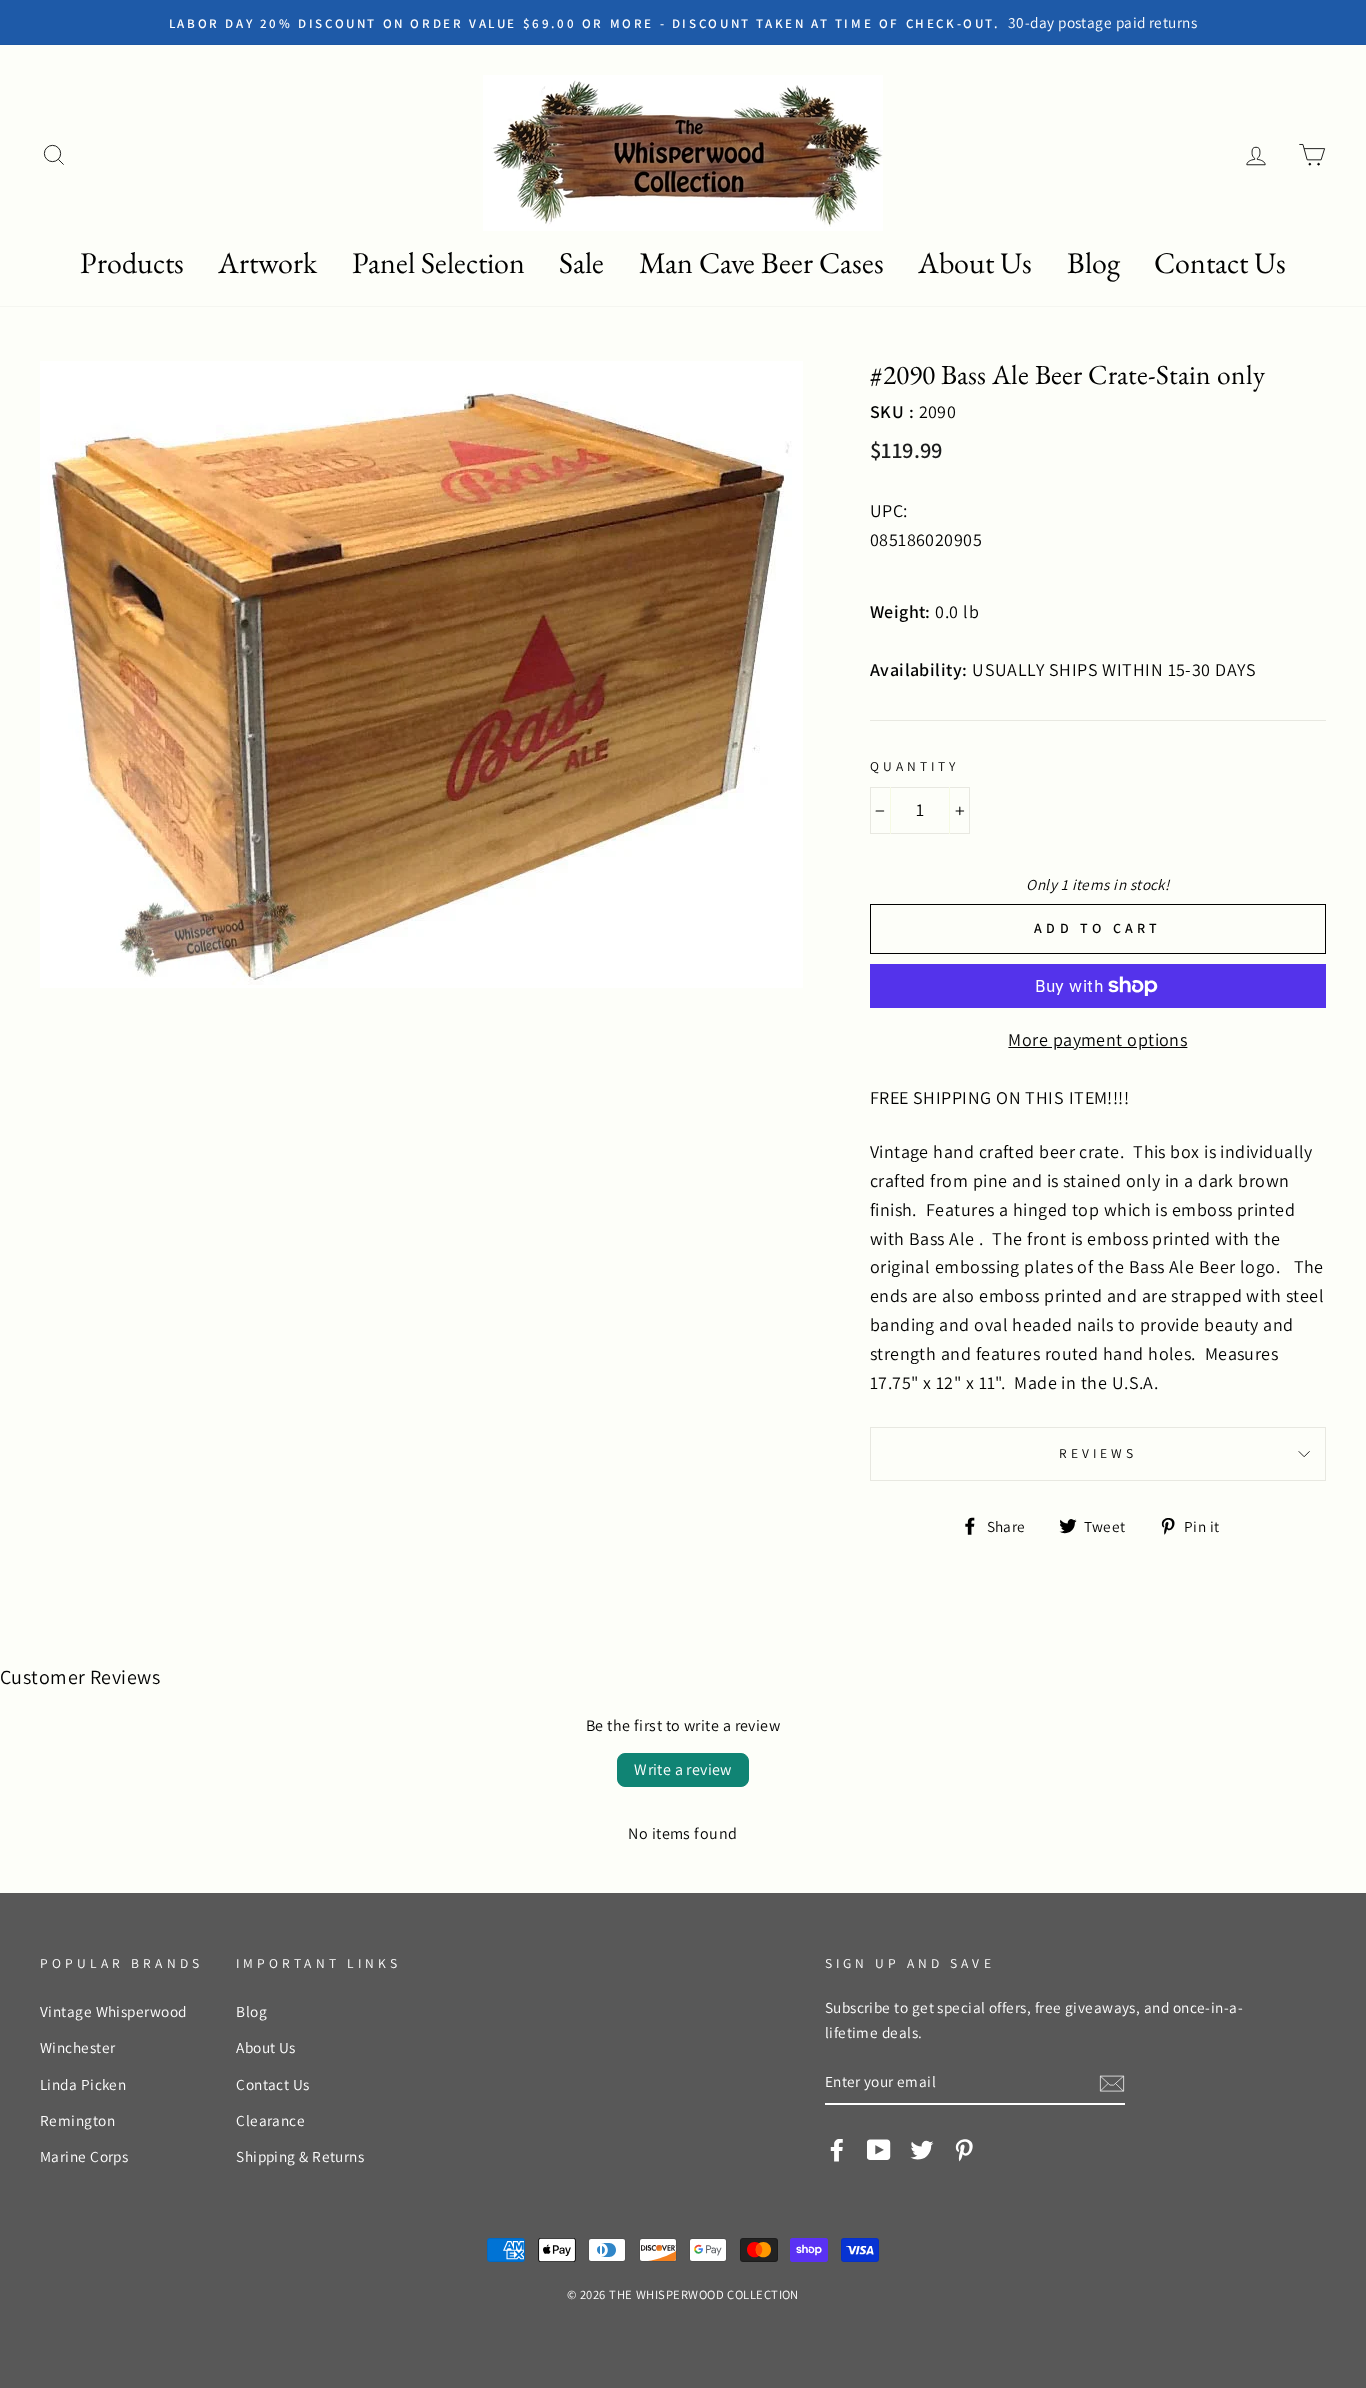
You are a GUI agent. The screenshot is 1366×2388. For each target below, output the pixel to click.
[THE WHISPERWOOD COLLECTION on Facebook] (837, 2148)
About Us (975, 262)
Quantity (914, 766)
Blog (1093, 262)
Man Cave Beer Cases (761, 262)
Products (132, 262)
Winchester (78, 2047)
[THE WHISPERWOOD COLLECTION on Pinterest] (964, 2148)
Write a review (683, 1769)
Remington (77, 2120)
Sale (581, 262)
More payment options (1097, 1039)
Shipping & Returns (300, 2156)
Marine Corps (84, 2156)
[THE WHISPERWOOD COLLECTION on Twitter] (922, 2148)
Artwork (267, 262)
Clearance (270, 2120)
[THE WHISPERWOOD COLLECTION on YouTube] (879, 2148)
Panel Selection (438, 262)
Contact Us (1220, 262)
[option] (683, 22)
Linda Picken (83, 2084)
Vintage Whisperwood (113, 2011)
